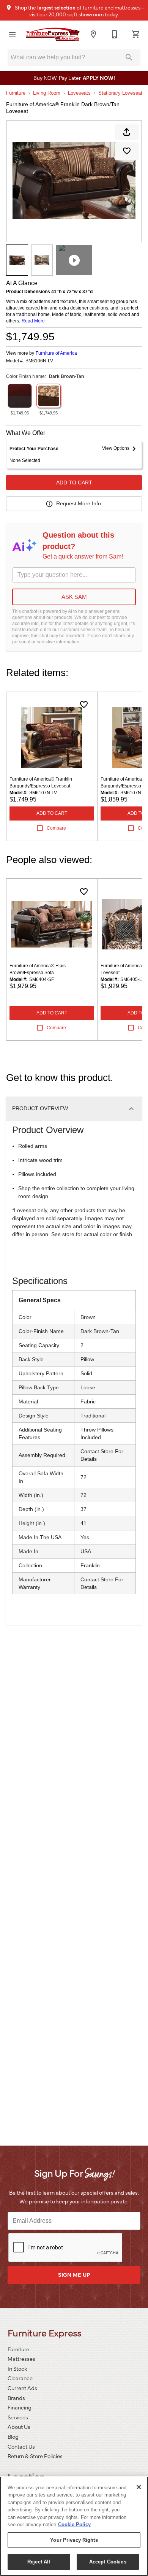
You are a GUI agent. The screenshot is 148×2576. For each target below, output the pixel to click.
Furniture (16, 93)
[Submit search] (129, 57)
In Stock (17, 2368)
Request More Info (79, 503)
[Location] (93, 34)
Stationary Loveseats (122, 93)
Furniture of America (56, 353)
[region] (74, 2526)
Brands (16, 2398)
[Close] (139, 2487)
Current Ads (22, 2388)
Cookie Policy (74, 2524)
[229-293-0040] (115, 34)
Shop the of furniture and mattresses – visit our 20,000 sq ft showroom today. (79, 11)
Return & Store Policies (35, 2456)
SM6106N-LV (39, 361)
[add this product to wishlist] (127, 151)
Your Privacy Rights (74, 2540)
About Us (19, 2427)
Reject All (39, 2562)
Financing (20, 2407)
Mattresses (21, 2359)
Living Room (47, 93)
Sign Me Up (74, 2274)
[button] (12, 34)
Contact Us (21, 2446)
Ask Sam (74, 597)
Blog (13, 2436)
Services (18, 2417)
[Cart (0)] (136, 34)
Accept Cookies (108, 2562)
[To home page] (53, 34)
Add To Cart (74, 483)
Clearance (20, 2378)
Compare (56, 828)
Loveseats (79, 93)
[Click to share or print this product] (127, 132)
